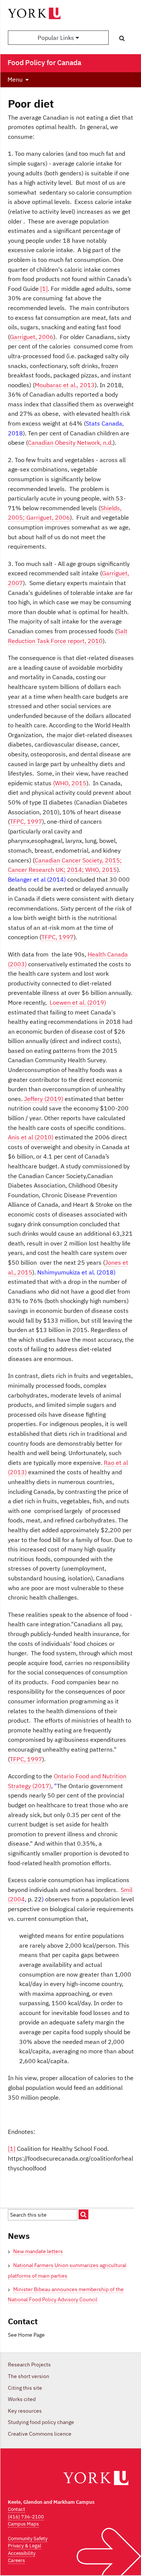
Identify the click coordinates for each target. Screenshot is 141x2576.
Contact (17, 2509)
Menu (15, 79)
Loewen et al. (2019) (78, 1002)
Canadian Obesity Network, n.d (70, 443)
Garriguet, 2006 (32, 337)
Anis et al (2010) (31, 1137)
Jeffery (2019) (44, 1099)
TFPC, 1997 (26, 821)
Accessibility (22, 2553)
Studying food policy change (41, 2422)
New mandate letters (38, 2251)
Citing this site (25, 2388)
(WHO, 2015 (70, 783)
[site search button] (83, 2214)
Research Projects (29, 2365)
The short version (29, 2376)
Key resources (25, 2411)
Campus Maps (23, 2524)
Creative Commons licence (40, 2434)
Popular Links (57, 38)
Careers (16, 2560)
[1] (44, 289)
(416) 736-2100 (26, 2517)
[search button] (122, 38)
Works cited (22, 2399)
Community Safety (28, 2539)
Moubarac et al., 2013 (65, 385)
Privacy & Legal (25, 2546)
